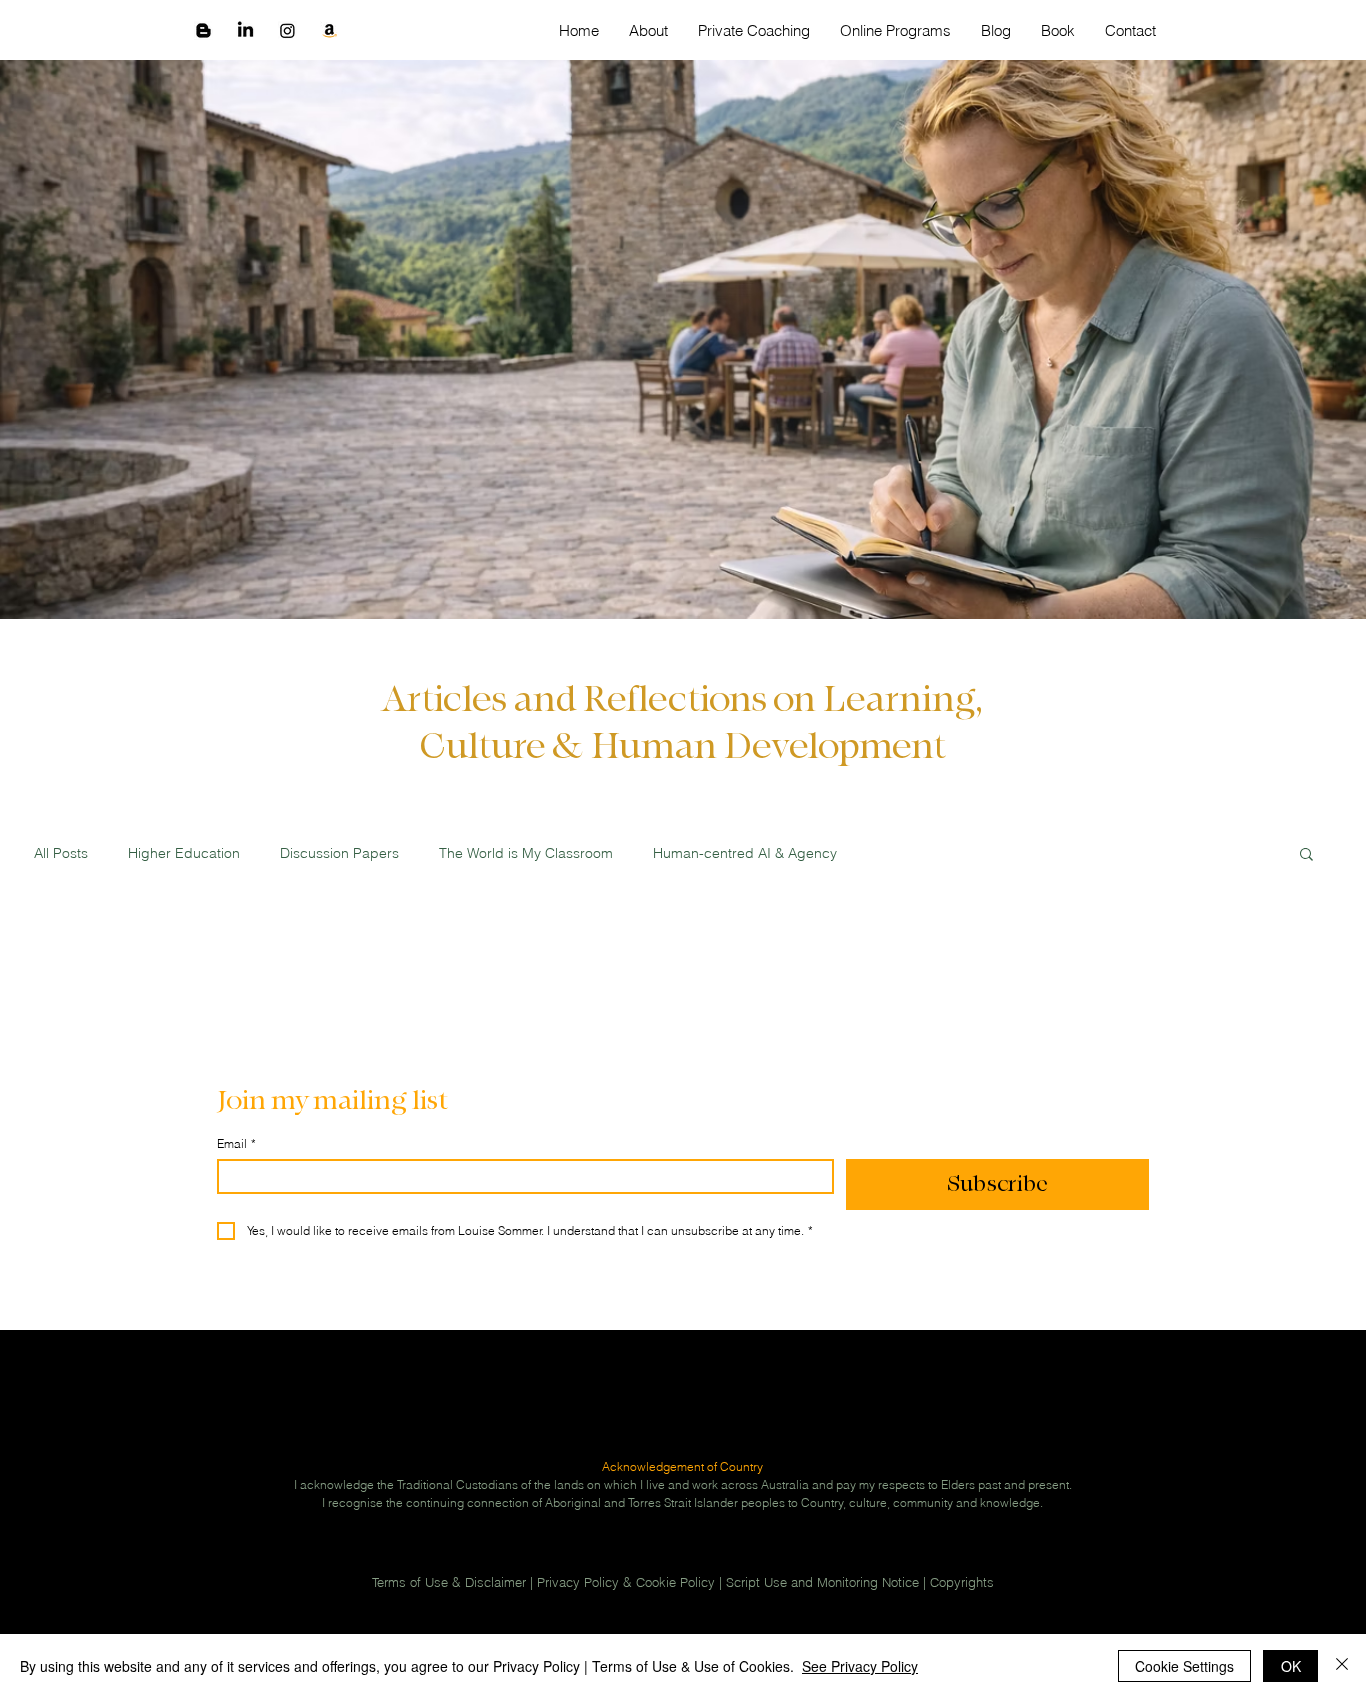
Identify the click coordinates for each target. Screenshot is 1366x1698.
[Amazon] (329, 30)
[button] (1306, 855)
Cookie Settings (1184, 1666)
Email (236, 1143)
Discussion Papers (339, 853)
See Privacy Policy (860, 1666)
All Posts (61, 853)
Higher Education (184, 853)
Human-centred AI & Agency (745, 853)
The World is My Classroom (526, 853)
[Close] (1342, 1666)
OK (1291, 1666)
